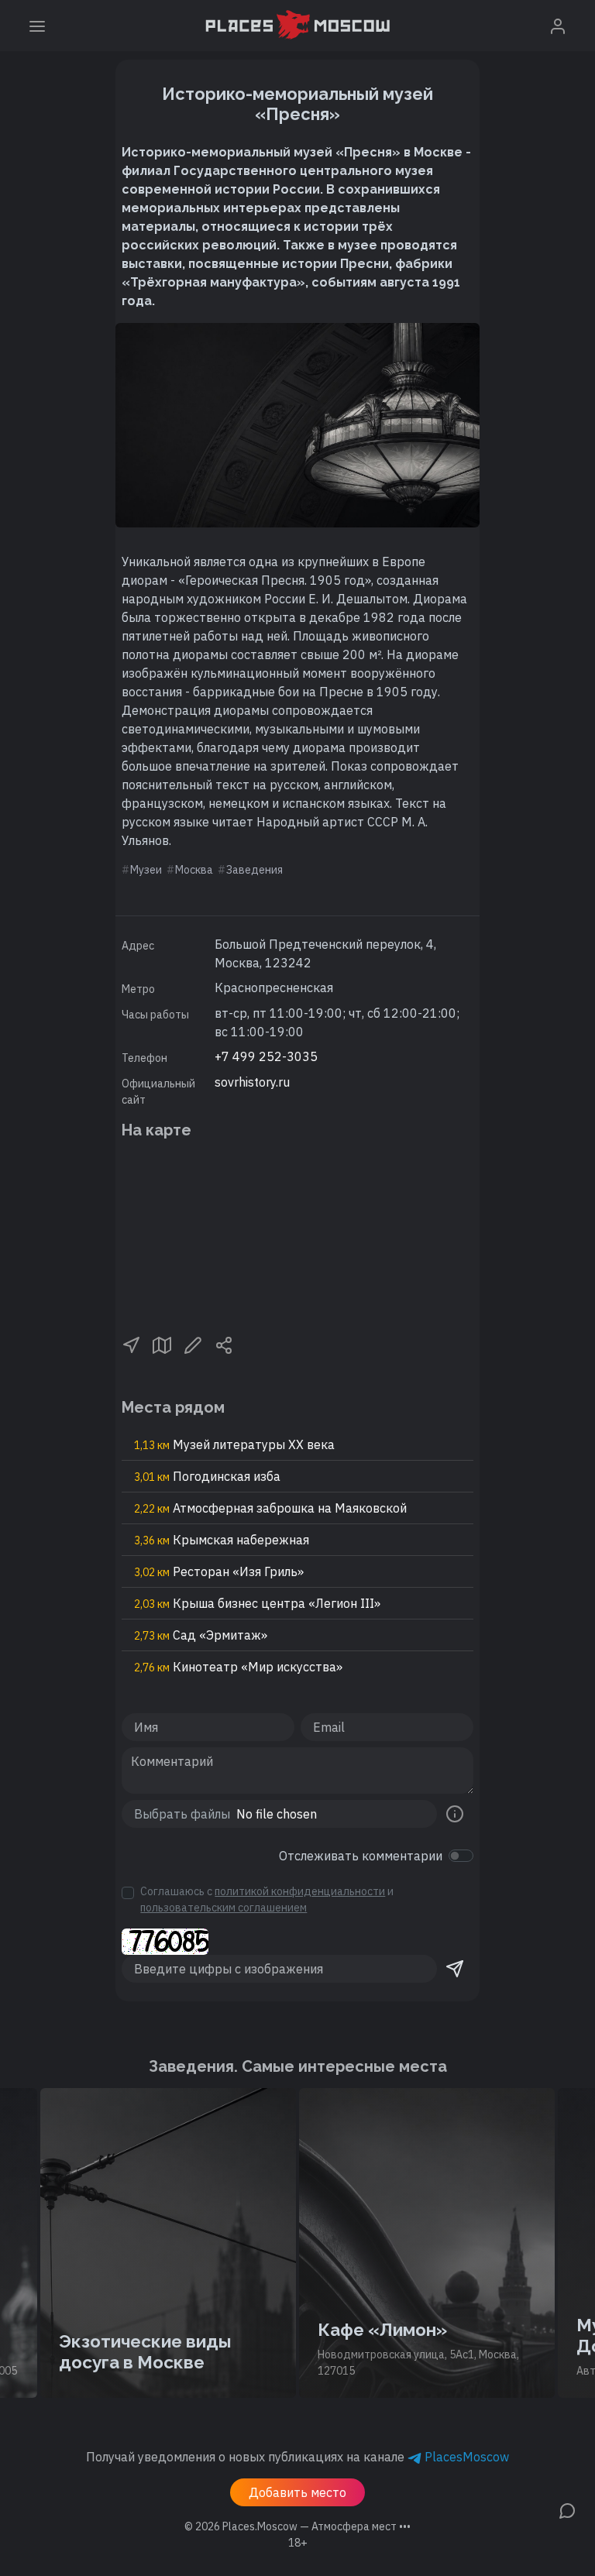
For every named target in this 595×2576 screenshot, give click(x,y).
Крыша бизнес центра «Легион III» (257, 1603)
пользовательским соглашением (224, 1908)
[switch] (461, 1856)
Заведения (255, 870)
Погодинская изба (207, 1476)
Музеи (146, 870)
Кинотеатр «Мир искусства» (238, 1667)
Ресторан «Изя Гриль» (219, 1571)
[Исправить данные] (193, 1344)
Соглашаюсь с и (267, 1899)
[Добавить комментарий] (567, 2509)
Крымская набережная (222, 1540)
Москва (194, 870)
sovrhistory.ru (252, 1082)
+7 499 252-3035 (266, 1056)
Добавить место (297, 2492)
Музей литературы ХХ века (234, 1444)
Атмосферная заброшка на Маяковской (270, 1508)
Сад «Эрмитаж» (201, 1635)
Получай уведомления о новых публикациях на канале (297, 2457)
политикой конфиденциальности (300, 1891)
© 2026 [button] (297, 2526)
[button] (131, 1344)
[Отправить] (455, 1969)
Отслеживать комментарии (361, 1856)
